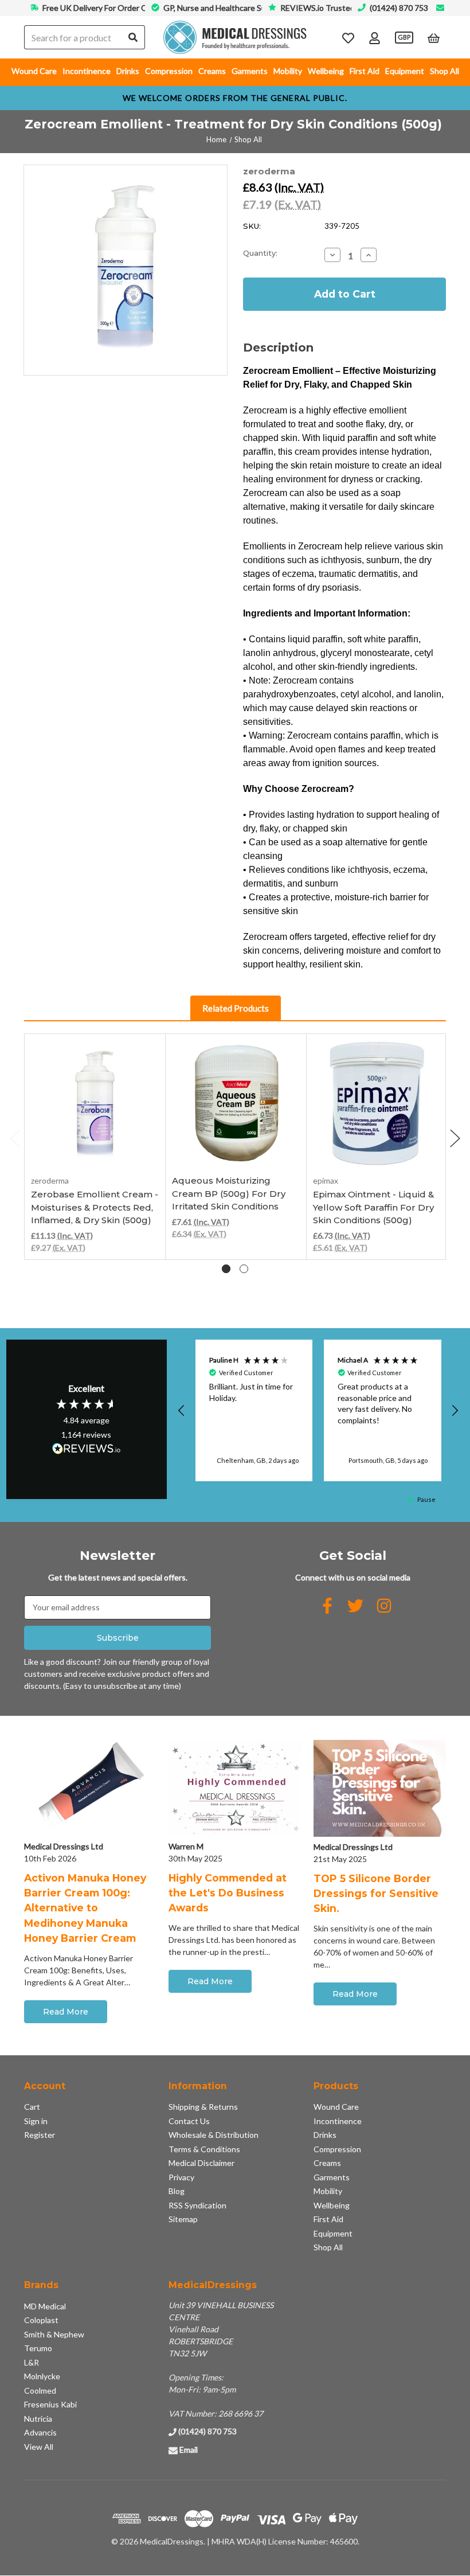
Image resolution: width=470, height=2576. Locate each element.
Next (455, 1138)
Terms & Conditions (204, 2149)
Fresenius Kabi (50, 2404)
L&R (32, 2362)
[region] (318, 1410)
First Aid (365, 71)
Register (40, 2135)
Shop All (444, 71)
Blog (177, 2191)
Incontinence (87, 71)
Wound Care (34, 71)
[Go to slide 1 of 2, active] (226, 1269)
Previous (15, 1138)
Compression (169, 71)
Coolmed (40, 2390)
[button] (182, 1411)
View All (39, 2447)
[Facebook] (327, 1606)
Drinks (128, 71)
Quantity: (260, 253)
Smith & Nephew (54, 2334)
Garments (250, 71)
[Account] (375, 38)
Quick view (95, 1142)
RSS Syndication (197, 2205)
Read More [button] (66, 2012)
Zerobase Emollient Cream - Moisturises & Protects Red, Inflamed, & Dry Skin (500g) (95, 1207)
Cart (32, 2107)
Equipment (405, 71)
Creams (212, 71)
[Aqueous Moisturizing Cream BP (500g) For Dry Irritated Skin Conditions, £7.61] (236, 1104)
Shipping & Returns (203, 2107)
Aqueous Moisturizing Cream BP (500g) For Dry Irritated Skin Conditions (229, 1193)
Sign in (36, 2121)
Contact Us (189, 2121)
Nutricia (38, 2419)
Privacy (181, 2177)
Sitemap (183, 2219)
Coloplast (41, 2320)
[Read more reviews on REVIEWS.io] (87, 1450)
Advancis (40, 2432)
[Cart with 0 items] (434, 38)
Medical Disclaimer (201, 2163)
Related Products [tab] (236, 1008)
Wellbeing (326, 71)
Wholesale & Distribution (214, 2135)
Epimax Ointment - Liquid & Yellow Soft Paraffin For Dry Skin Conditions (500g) (373, 1207)
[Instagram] (384, 1606)
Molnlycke (42, 2376)
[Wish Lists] (348, 38)
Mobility (288, 71)
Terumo (38, 2348)
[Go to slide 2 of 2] (244, 1269)
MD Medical (45, 2306)
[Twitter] (355, 1606)
